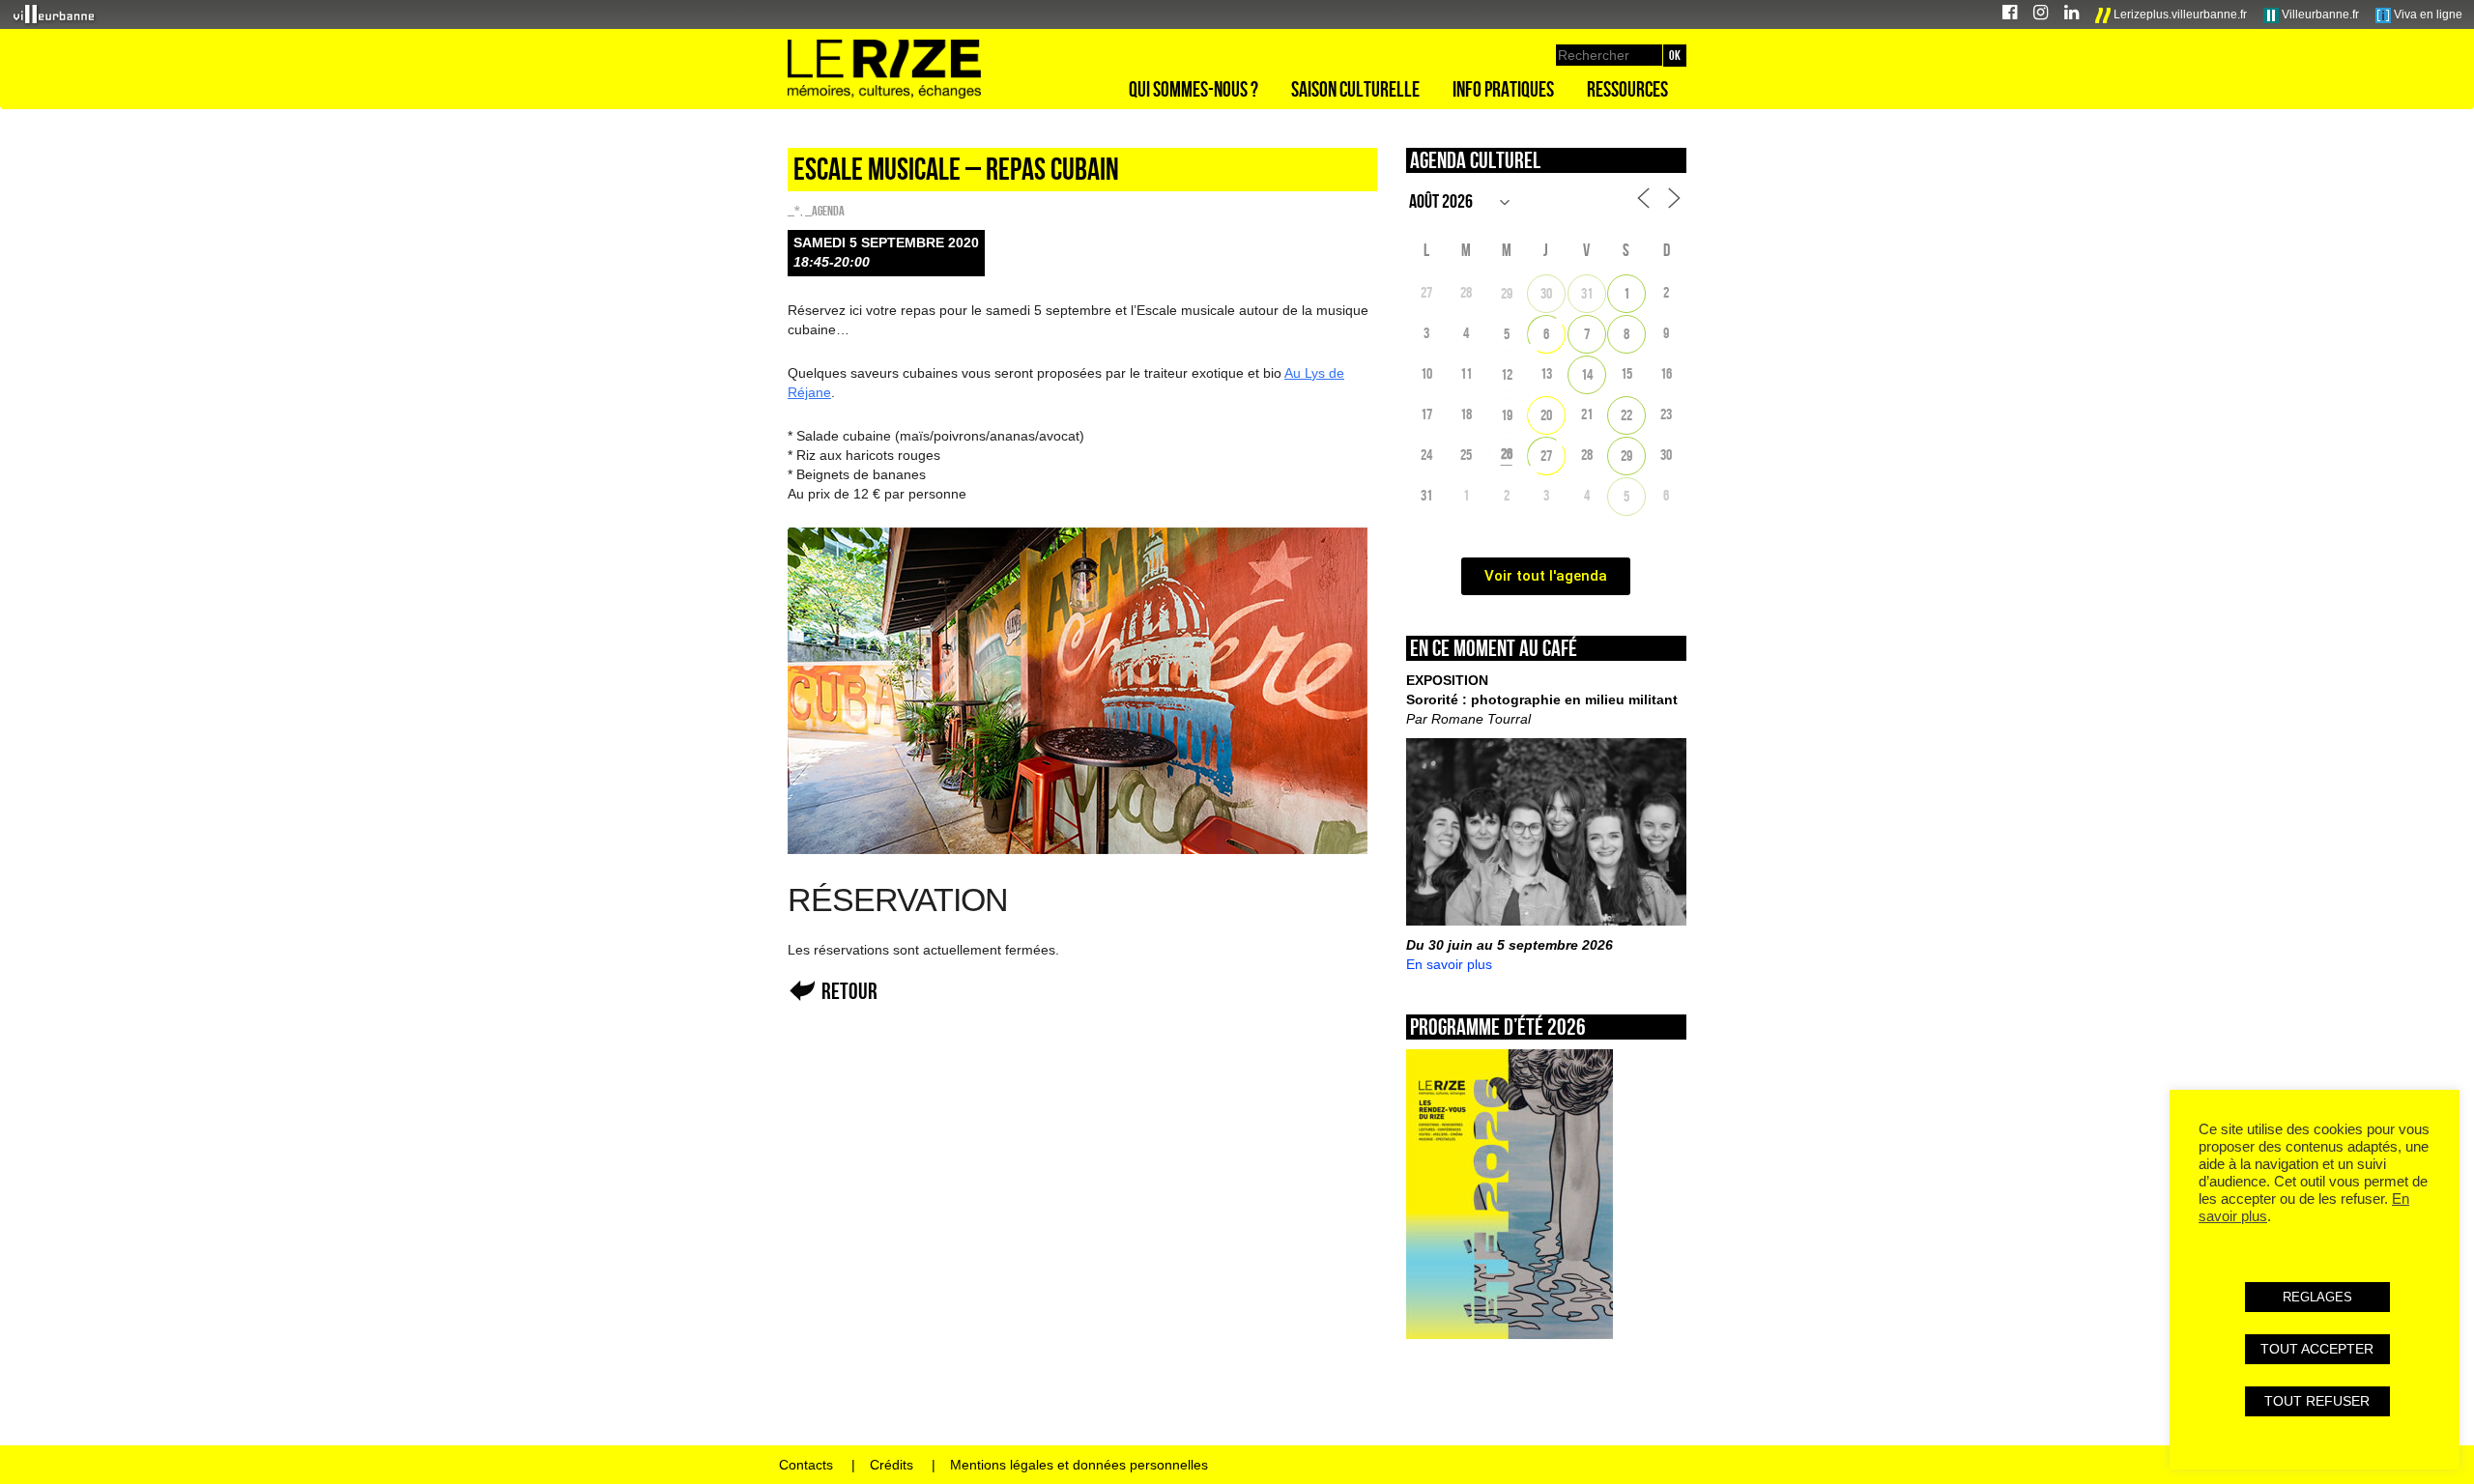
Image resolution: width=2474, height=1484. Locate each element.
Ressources (1627, 89)
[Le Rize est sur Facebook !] (2010, 15)
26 (1507, 454)
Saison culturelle (1355, 89)
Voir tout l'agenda (1546, 576)
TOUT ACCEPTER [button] (2317, 1349)
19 (1507, 415)
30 (1546, 293)
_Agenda (825, 211)
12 (1507, 374)
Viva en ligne (2427, 14)
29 (1507, 293)
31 (1587, 293)
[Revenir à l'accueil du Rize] (884, 70)
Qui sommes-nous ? (1194, 89)
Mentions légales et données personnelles (1079, 1465)
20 (1546, 415)
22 (1626, 415)
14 (1587, 374)
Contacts (806, 1465)
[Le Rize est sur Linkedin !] (2071, 15)
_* (794, 211)
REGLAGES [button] (2317, 1297)
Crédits (892, 1465)
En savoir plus (1449, 964)
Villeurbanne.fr (2319, 14)
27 (1546, 456)
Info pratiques (1503, 89)
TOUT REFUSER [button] (2317, 1401)
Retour (849, 991)
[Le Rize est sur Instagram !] (2041, 15)
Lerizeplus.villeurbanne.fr (2179, 14)
